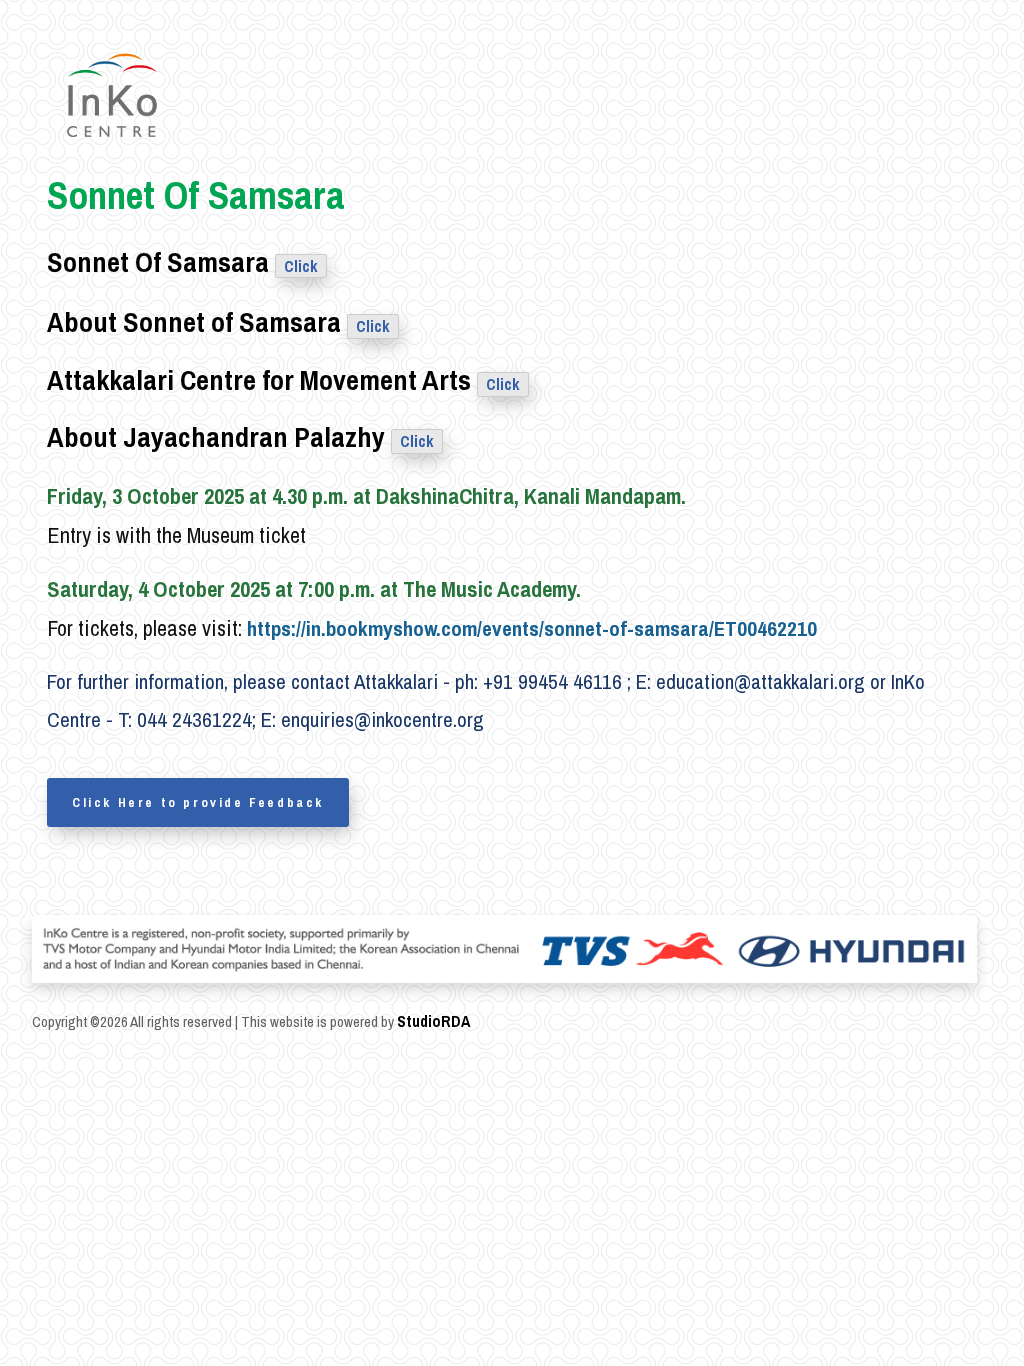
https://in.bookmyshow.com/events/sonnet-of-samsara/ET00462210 (532, 628)
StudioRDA (433, 1021)
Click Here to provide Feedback (198, 802)
